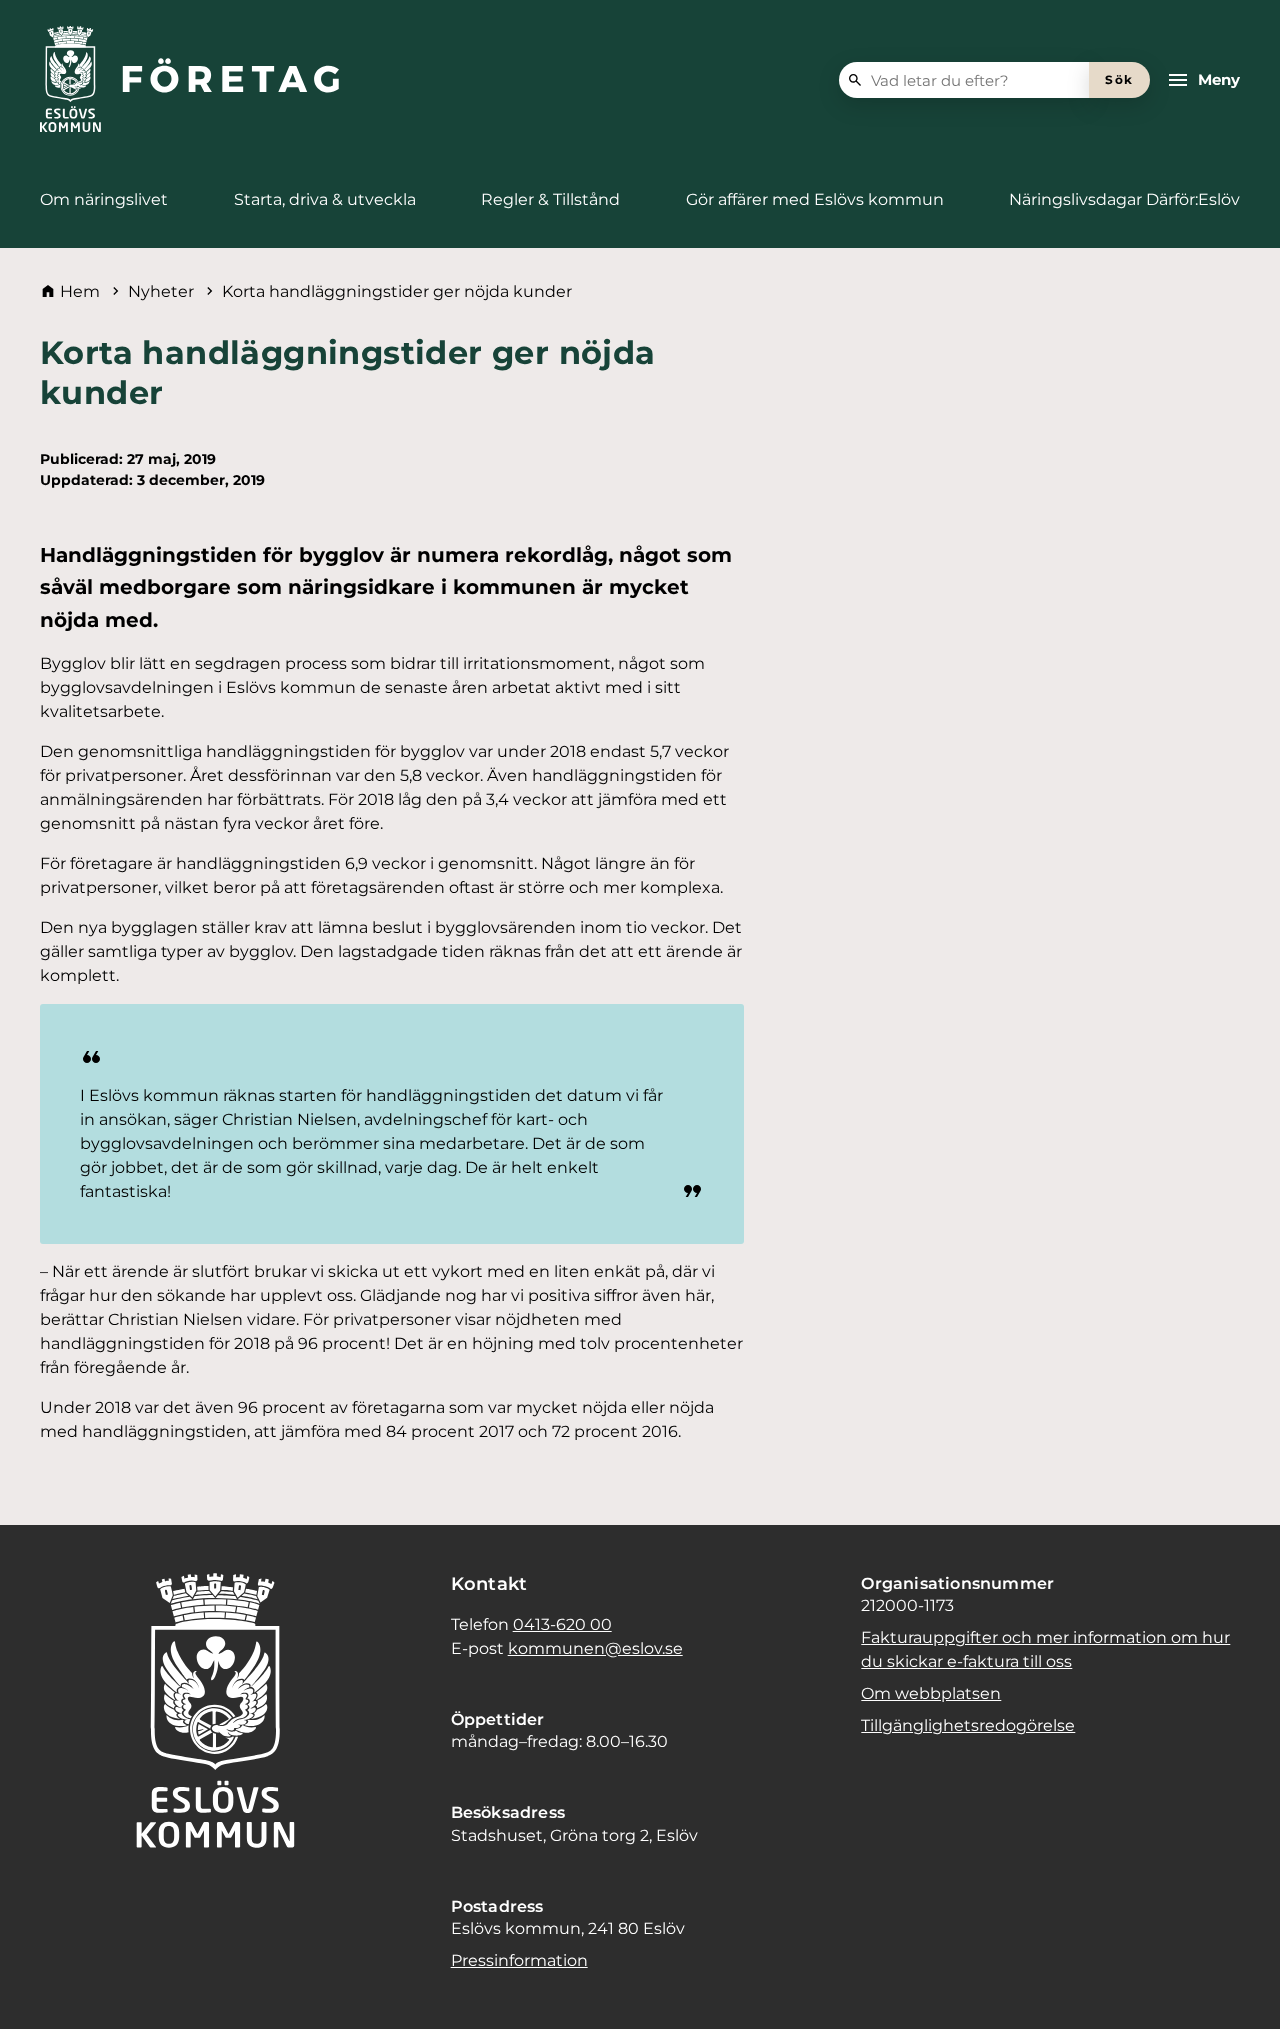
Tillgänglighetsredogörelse (968, 1725)
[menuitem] (104, 200)
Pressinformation (519, 1960)
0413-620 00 (562, 1624)
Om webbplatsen (931, 1693)
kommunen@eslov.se (595, 1648)
